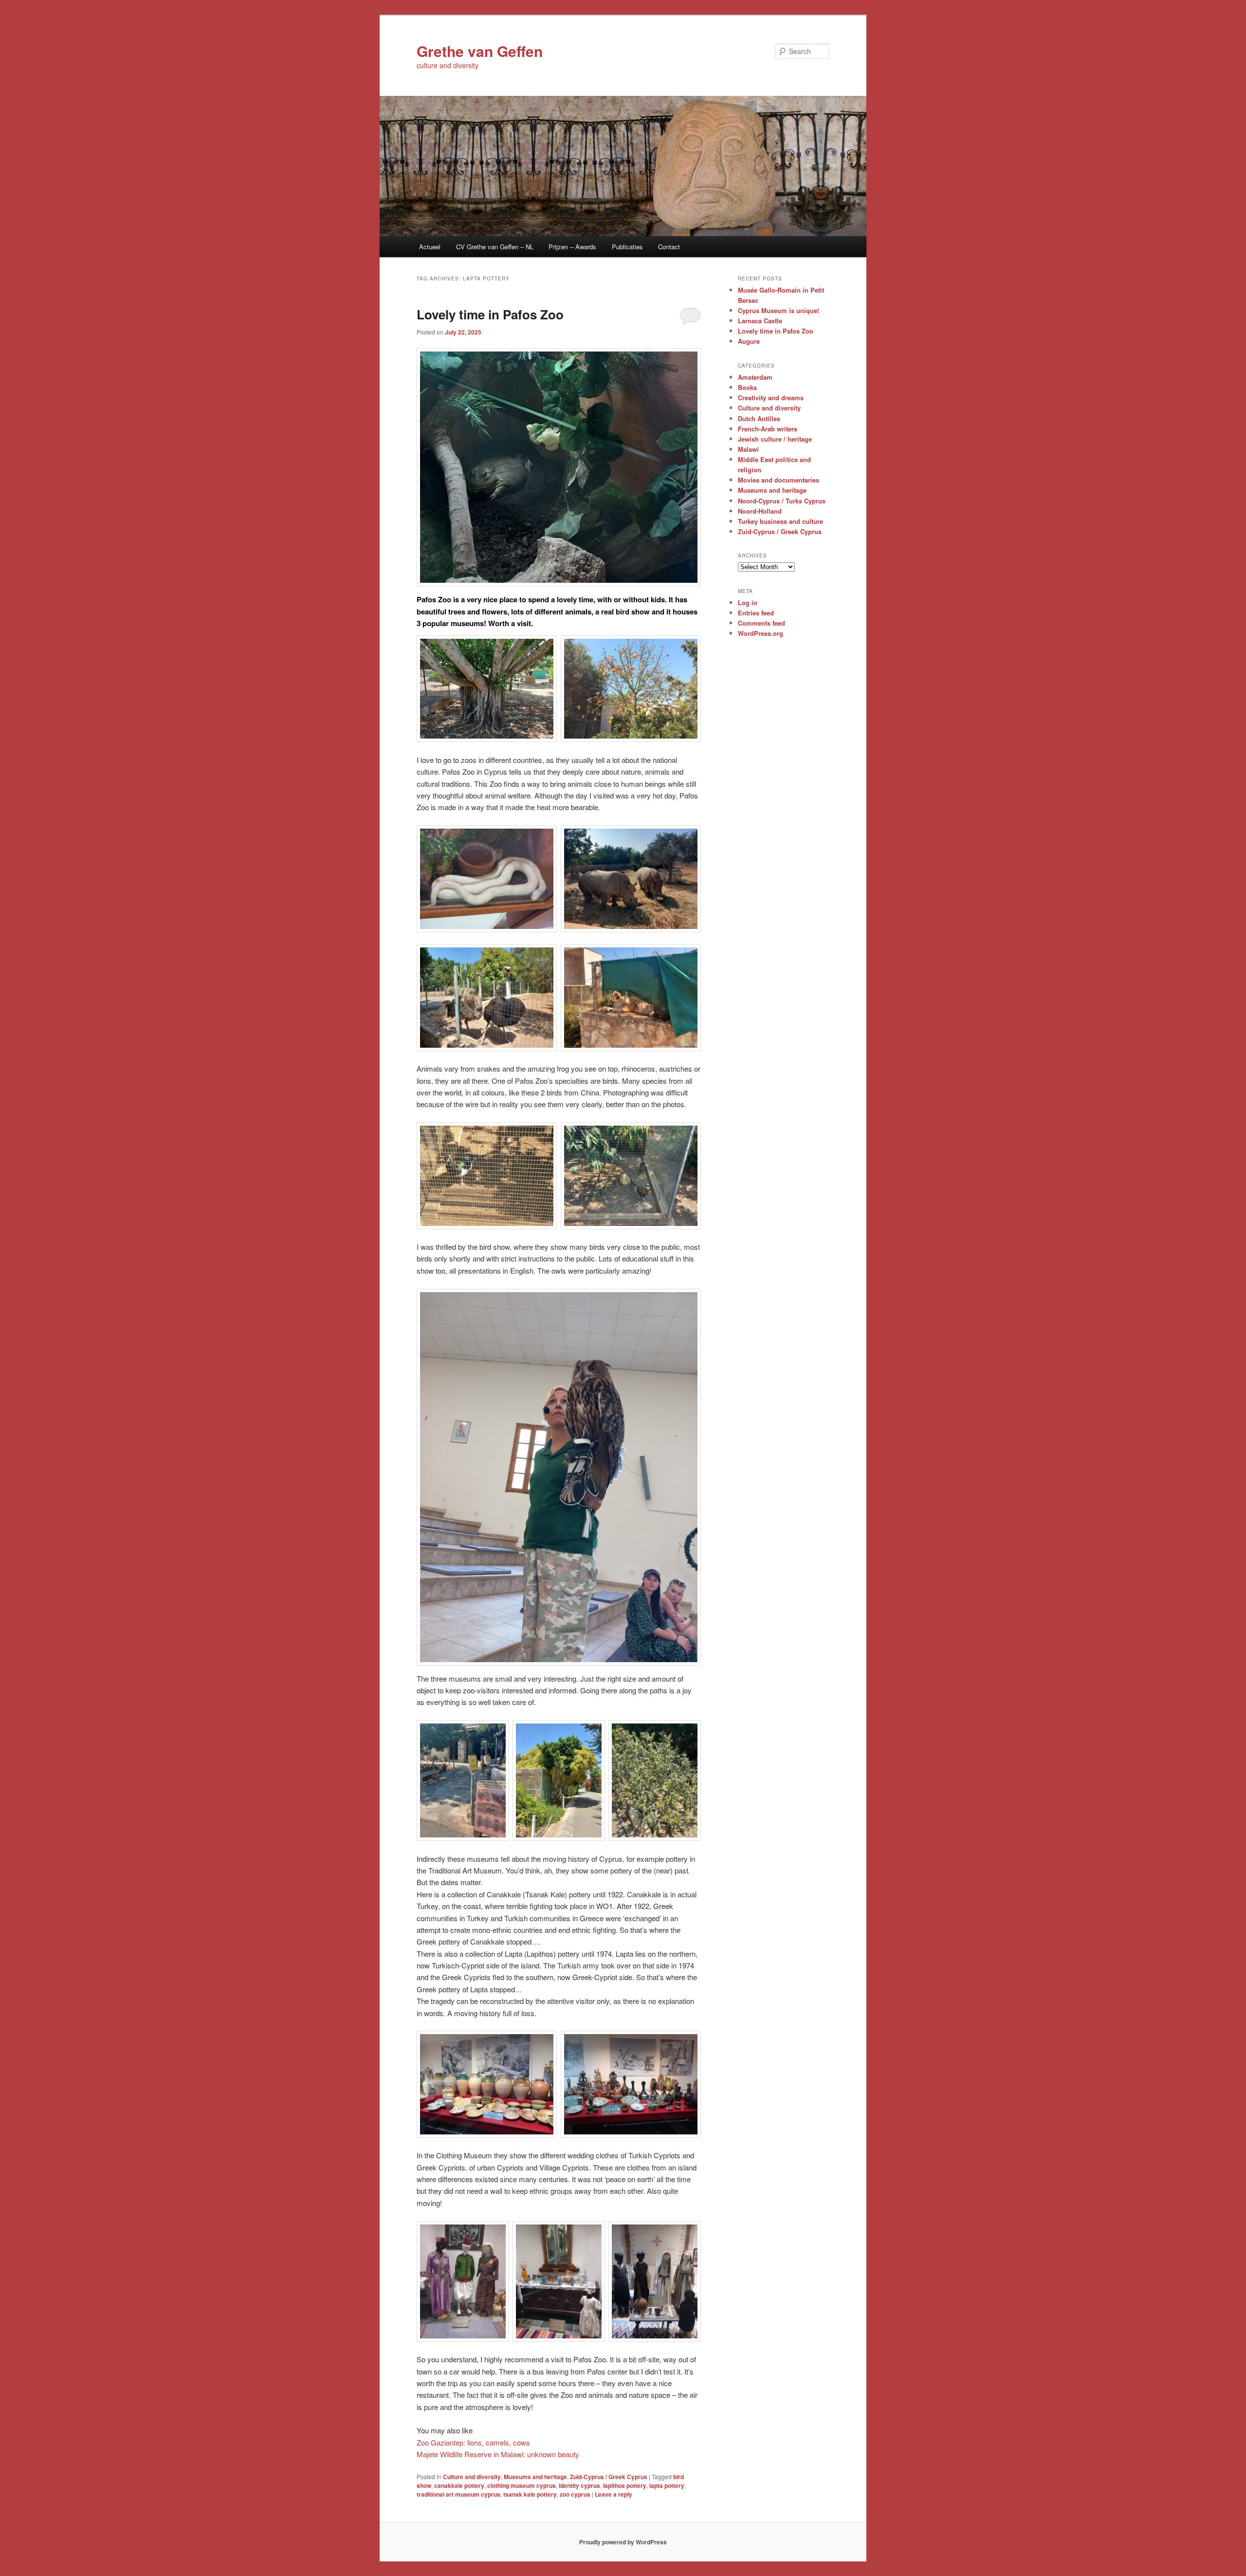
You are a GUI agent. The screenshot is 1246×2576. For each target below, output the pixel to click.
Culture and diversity (472, 2477)
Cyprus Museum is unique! (779, 310)
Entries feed (756, 613)
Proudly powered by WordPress (623, 2542)
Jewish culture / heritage (775, 439)
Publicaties (627, 247)
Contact (669, 247)
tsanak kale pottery (530, 2494)
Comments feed (761, 623)
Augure (749, 341)
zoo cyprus (575, 2494)
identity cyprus (579, 2485)
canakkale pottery (459, 2485)
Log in (748, 602)
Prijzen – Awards (572, 247)
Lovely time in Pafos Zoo (490, 314)
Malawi (748, 449)
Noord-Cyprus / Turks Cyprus (782, 501)
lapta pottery (667, 2485)
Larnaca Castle (760, 321)
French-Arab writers (768, 429)
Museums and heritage (535, 2477)
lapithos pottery (625, 2485)
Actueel (430, 247)
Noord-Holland (760, 511)
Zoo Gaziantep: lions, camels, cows (473, 2442)
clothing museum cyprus (522, 2485)
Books (747, 387)
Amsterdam (755, 377)
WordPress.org (760, 633)
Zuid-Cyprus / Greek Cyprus (609, 2477)
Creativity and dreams (771, 398)
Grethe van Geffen (480, 51)
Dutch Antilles (759, 418)
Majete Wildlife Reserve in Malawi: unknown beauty (498, 2454)
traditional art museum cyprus (458, 2494)
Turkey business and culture (780, 521)
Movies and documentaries (779, 480)
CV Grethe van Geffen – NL (495, 247)
